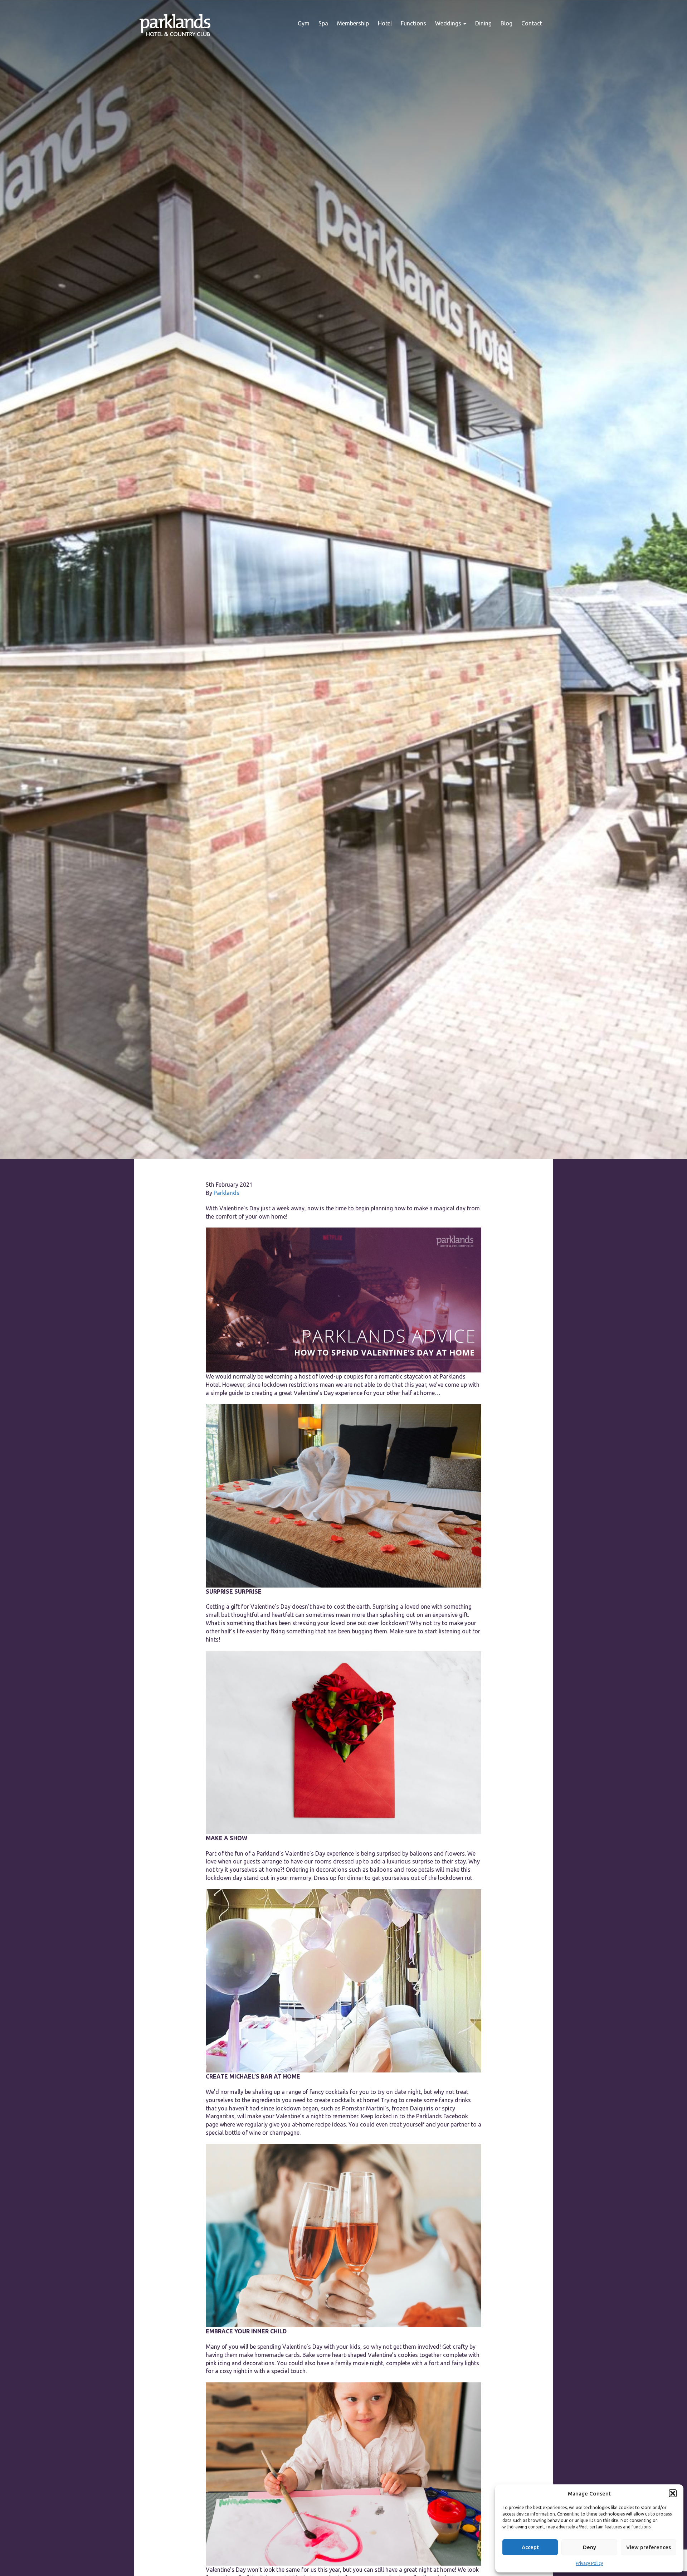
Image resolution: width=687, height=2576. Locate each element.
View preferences (649, 2547)
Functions (413, 23)
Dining (483, 23)
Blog (506, 23)
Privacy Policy (589, 2563)
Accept (530, 2547)
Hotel (385, 23)
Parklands (226, 1193)
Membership (353, 23)
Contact (532, 23)
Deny (589, 2547)
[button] (673, 2493)
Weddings (449, 23)
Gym (304, 23)
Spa (323, 23)
